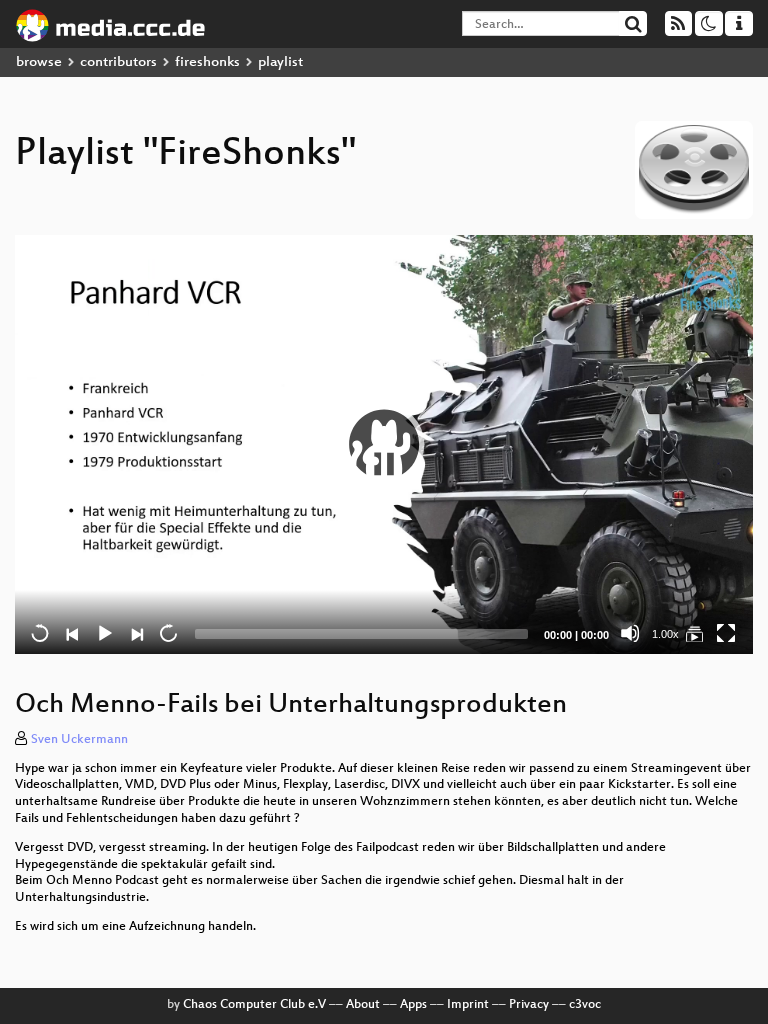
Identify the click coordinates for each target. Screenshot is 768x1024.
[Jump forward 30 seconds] (168, 633)
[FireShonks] (694, 633)
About (363, 1005)
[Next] (136, 633)
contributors (118, 62)
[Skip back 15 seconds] (40, 633)
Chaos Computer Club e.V (254, 1005)
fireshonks (207, 62)
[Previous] (72, 633)
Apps (413, 1005)
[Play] (384, 444)
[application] (384, 444)
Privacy (529, 1005)
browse (39, 62)
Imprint (468, 1005)
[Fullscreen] (726, 633)
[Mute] (630, 633)
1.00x (665, 634)
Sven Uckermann (79, 740)
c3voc (585, 1005)
